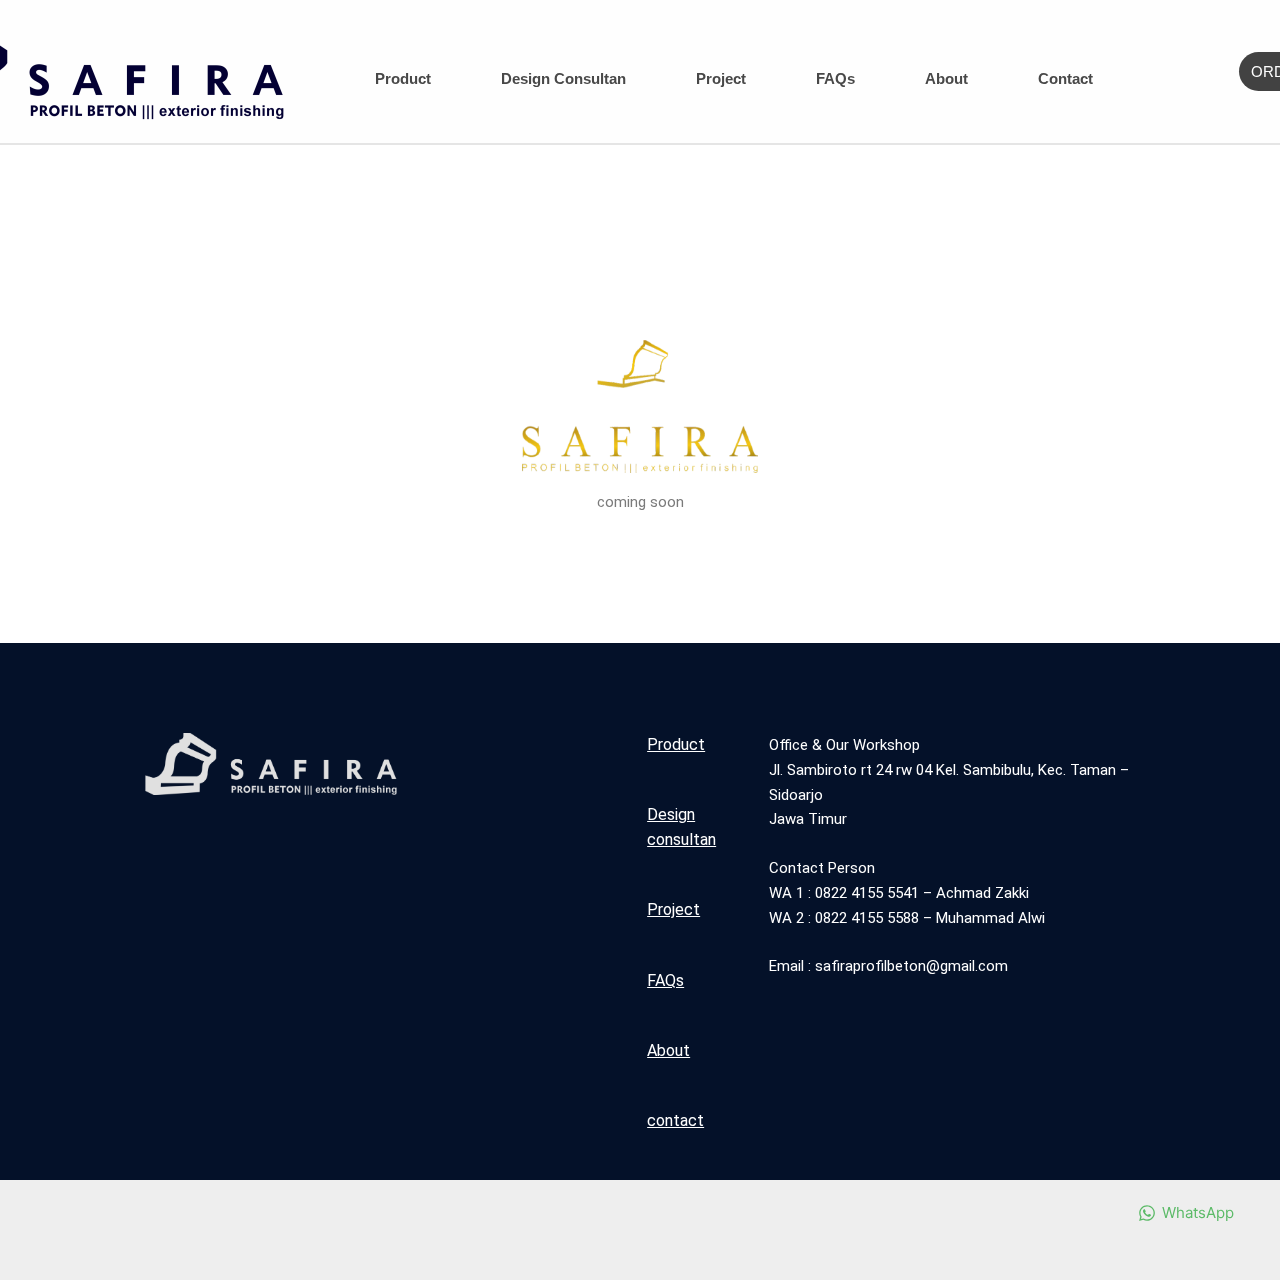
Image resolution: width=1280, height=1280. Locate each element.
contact (1065, 78)
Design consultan (563, 78)
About (946, 78)
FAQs (835, 78)
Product (403, 78)
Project (721, 78)
